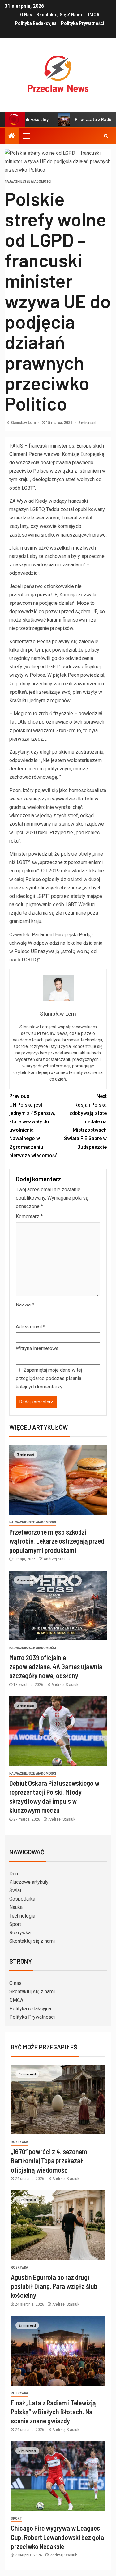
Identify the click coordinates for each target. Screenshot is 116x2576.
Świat (15, 1890)
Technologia (22, 1916)
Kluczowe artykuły (29, 1882)
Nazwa (25, 1305)
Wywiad (25, 501)
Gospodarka (22, 1899)
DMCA (93, 15)
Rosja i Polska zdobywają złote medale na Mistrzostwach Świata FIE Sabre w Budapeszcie (85, 1121)
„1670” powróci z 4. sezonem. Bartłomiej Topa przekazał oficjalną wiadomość (50, 2161)
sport (16, 2518)
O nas (26, 15)
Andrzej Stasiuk (57, 1559)
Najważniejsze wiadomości (28, 182)
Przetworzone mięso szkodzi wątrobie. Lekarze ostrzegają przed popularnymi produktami (57, 1541)
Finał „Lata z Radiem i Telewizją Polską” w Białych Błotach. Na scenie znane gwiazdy (53, 2412)
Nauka (16, 1907)
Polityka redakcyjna (36, 23)
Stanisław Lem (24, 423)
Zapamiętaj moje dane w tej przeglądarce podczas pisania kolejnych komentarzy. (49, 1378)
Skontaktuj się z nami (59, 15)
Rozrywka (20, 1933)
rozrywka (19, 2142)
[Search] (106, 136)
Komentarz (29, 1217)
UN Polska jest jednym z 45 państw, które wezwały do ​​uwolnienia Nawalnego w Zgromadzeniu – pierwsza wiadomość (33, 1126)
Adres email (30, 1327)
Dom (14, 1874)
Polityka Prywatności (83, 23)
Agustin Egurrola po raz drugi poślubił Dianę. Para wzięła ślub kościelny (54, 2286)
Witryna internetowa (37, 1348)
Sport (15, 1924)
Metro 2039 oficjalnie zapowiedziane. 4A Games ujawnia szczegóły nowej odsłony (56, 1667)
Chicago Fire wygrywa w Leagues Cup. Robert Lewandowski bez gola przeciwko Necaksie (57, 2537)
